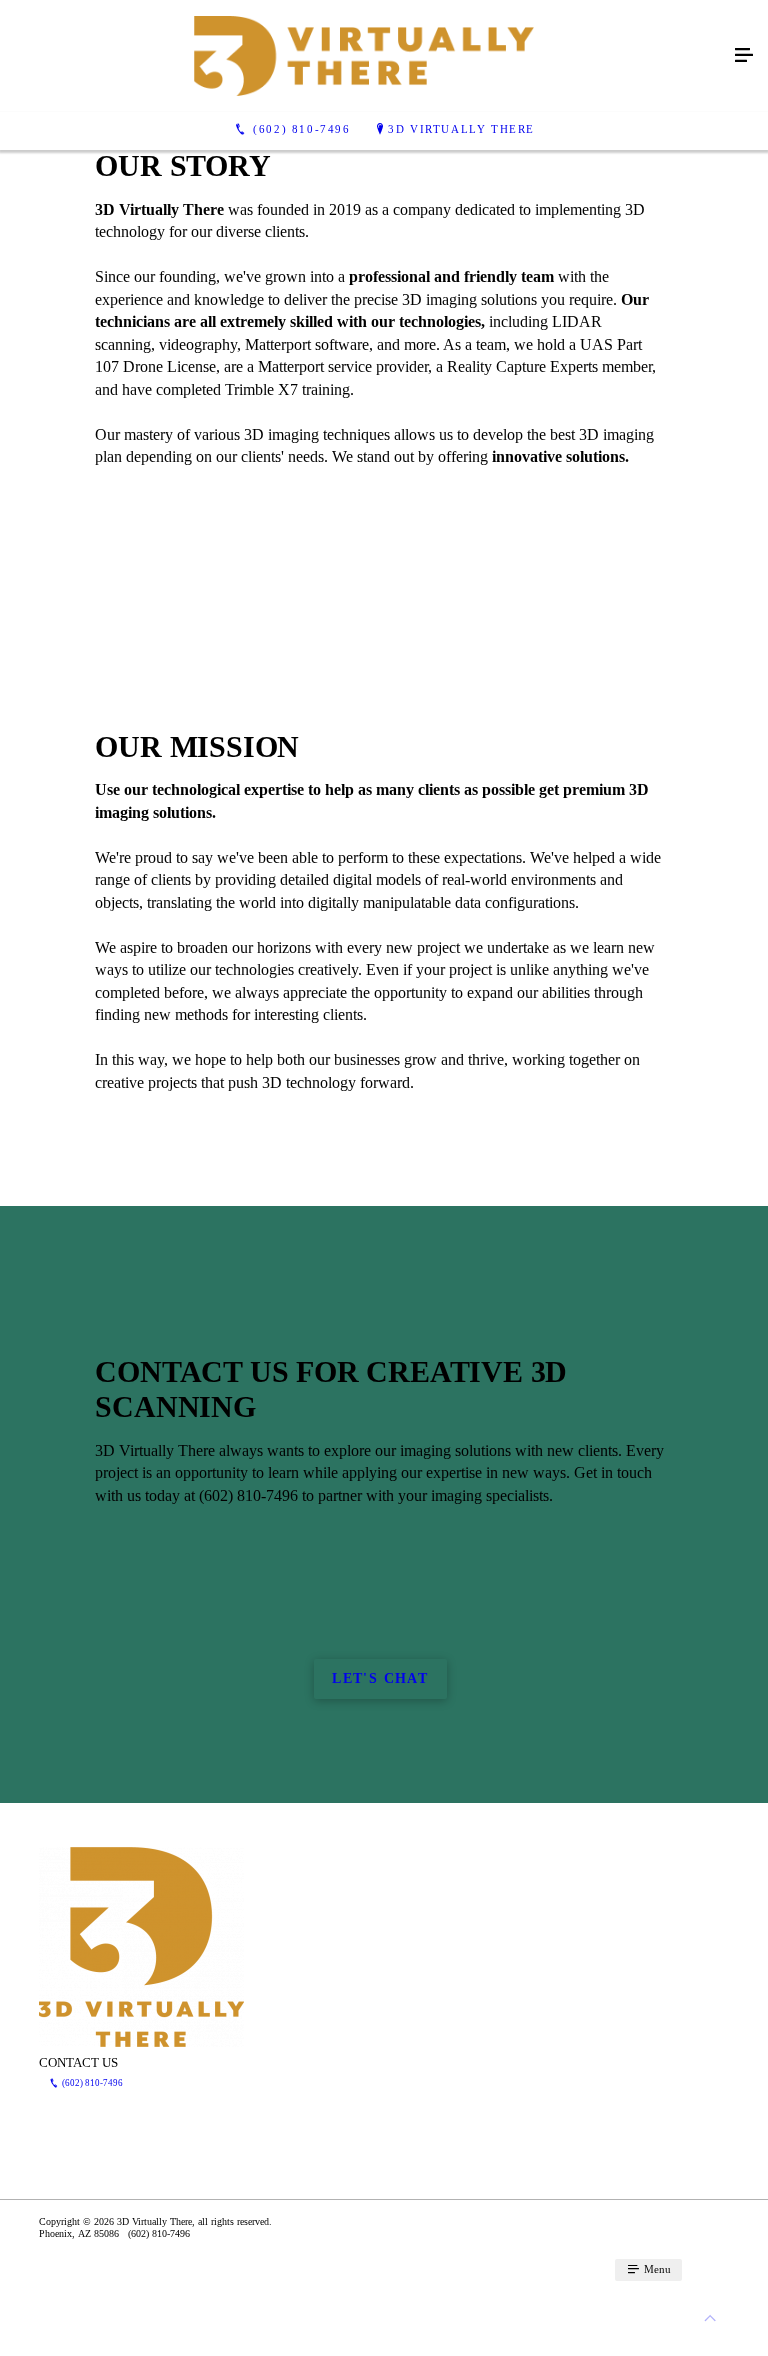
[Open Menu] (744, 56)
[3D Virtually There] (364, 56)
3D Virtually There (461, 129)
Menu (656, 2269)
